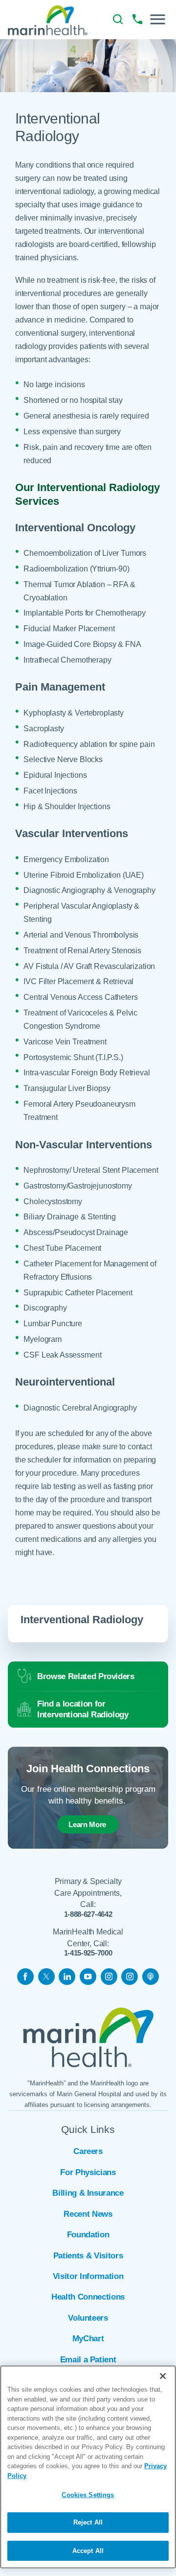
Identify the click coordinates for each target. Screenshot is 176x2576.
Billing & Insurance (88, 2193)
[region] (88, 2467)
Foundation (88, 2235)
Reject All (88, 2522)
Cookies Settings (88, 2495)
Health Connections (88, 2297)
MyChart (88, 2339)
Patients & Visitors (88, 2256)
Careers (88, 2151)
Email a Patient (88, 2360)
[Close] (163, 2376)
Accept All (88, 2551)
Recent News (88, 2214)
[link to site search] (118, 19)
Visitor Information (88, 2276)
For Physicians (88, 2172)
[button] (158, 19)
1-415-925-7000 (88, 1953)
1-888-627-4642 (88, 1914)
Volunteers (88, 2318)
